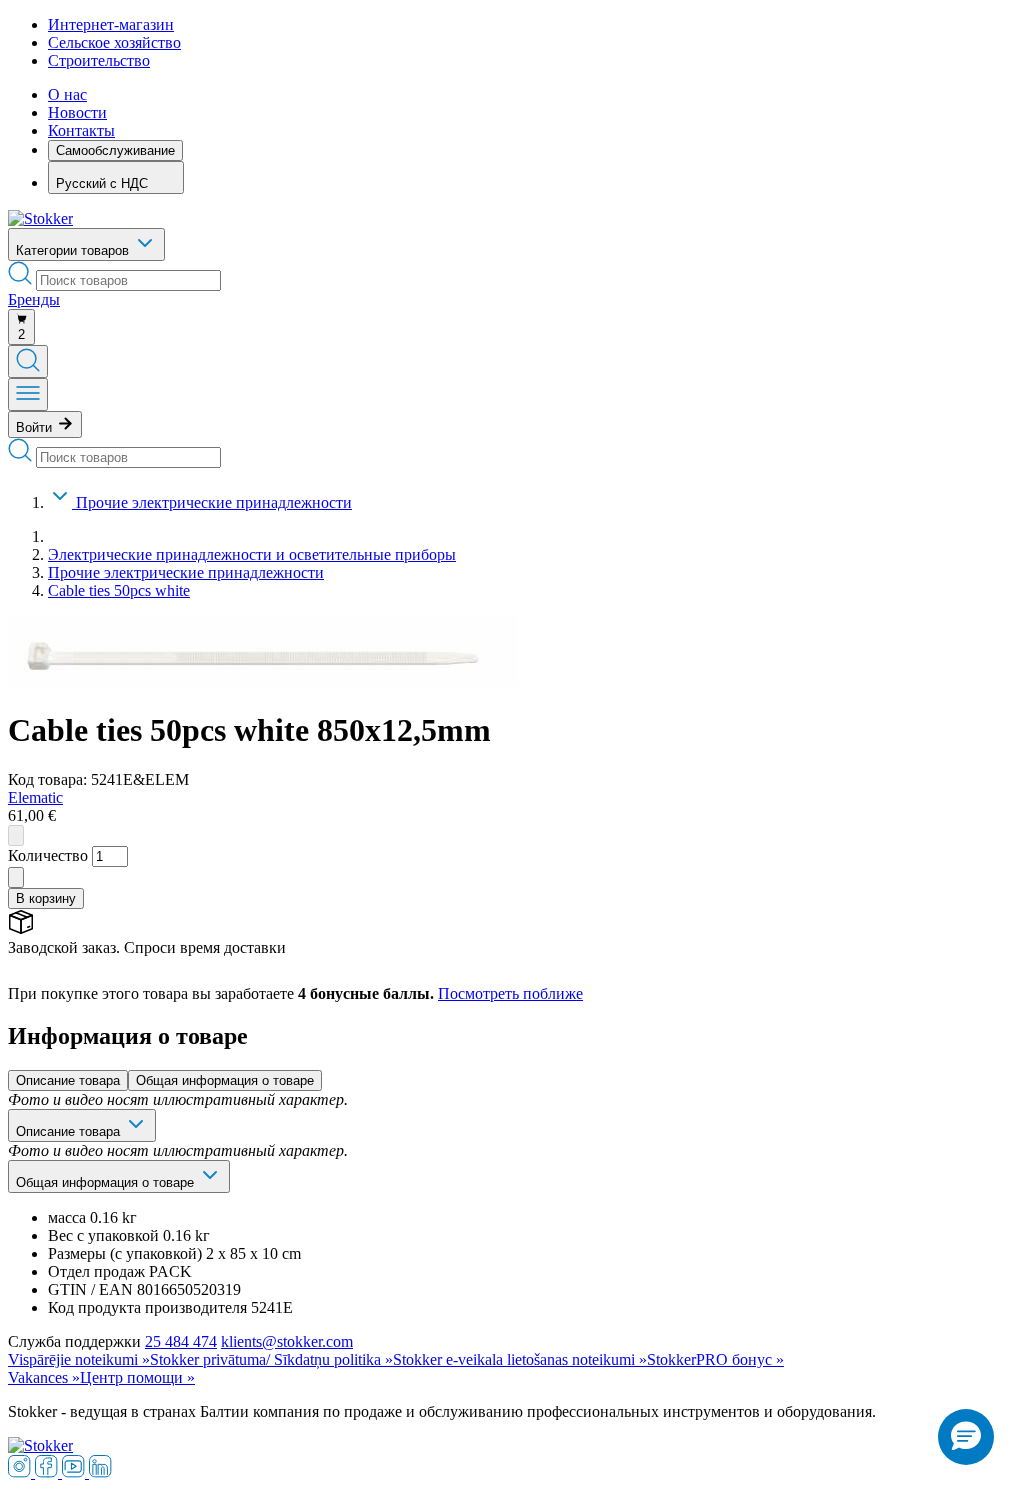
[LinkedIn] (100, 1472)
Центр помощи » (137, 1377)
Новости (77, 112)
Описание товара (68, 1080)
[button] (966, 1437)
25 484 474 (181, 1341)
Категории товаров (74, 250)
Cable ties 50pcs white (119, 590)
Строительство (99, 60)
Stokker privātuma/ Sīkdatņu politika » (271, 1359)
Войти (36, 427)
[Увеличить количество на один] (16, 877)
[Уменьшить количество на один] (16, 835)
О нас (67, 94)
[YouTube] (75, 1472)
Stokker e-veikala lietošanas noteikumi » (520, 1359)
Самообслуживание (115, 150)
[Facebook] (48, 1472)
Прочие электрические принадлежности (214, 502)
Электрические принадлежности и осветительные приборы (252, 554)
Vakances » (44, 1377)
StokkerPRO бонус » (715, 1359)
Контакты (81, 130)
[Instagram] (21, 1472)
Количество (48, 855)
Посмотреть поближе (510, 993)
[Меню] (28, 394)
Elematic (35, 797)
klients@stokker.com (287, 1341)
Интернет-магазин (111, 24)
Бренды (34, 299)
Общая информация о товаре (225, 1080)
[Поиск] (28, 361)
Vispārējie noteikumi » (79, 1359)
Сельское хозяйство (114, 42)
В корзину (46, 898)
